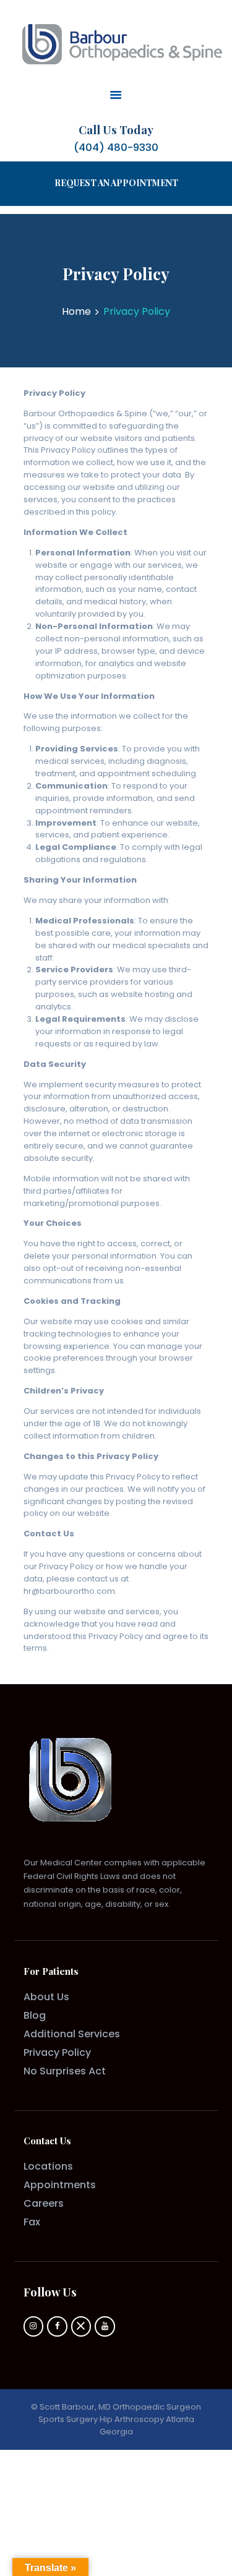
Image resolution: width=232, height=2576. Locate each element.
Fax (32, 2222)
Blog (35, 2015)
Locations (48, 2166)
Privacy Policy (57, 2052)
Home (76, 312)
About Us (46, 1997)
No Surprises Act (65, 2071)
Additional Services (72, 2034)
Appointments (60, 2185)
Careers (44, 2203)
